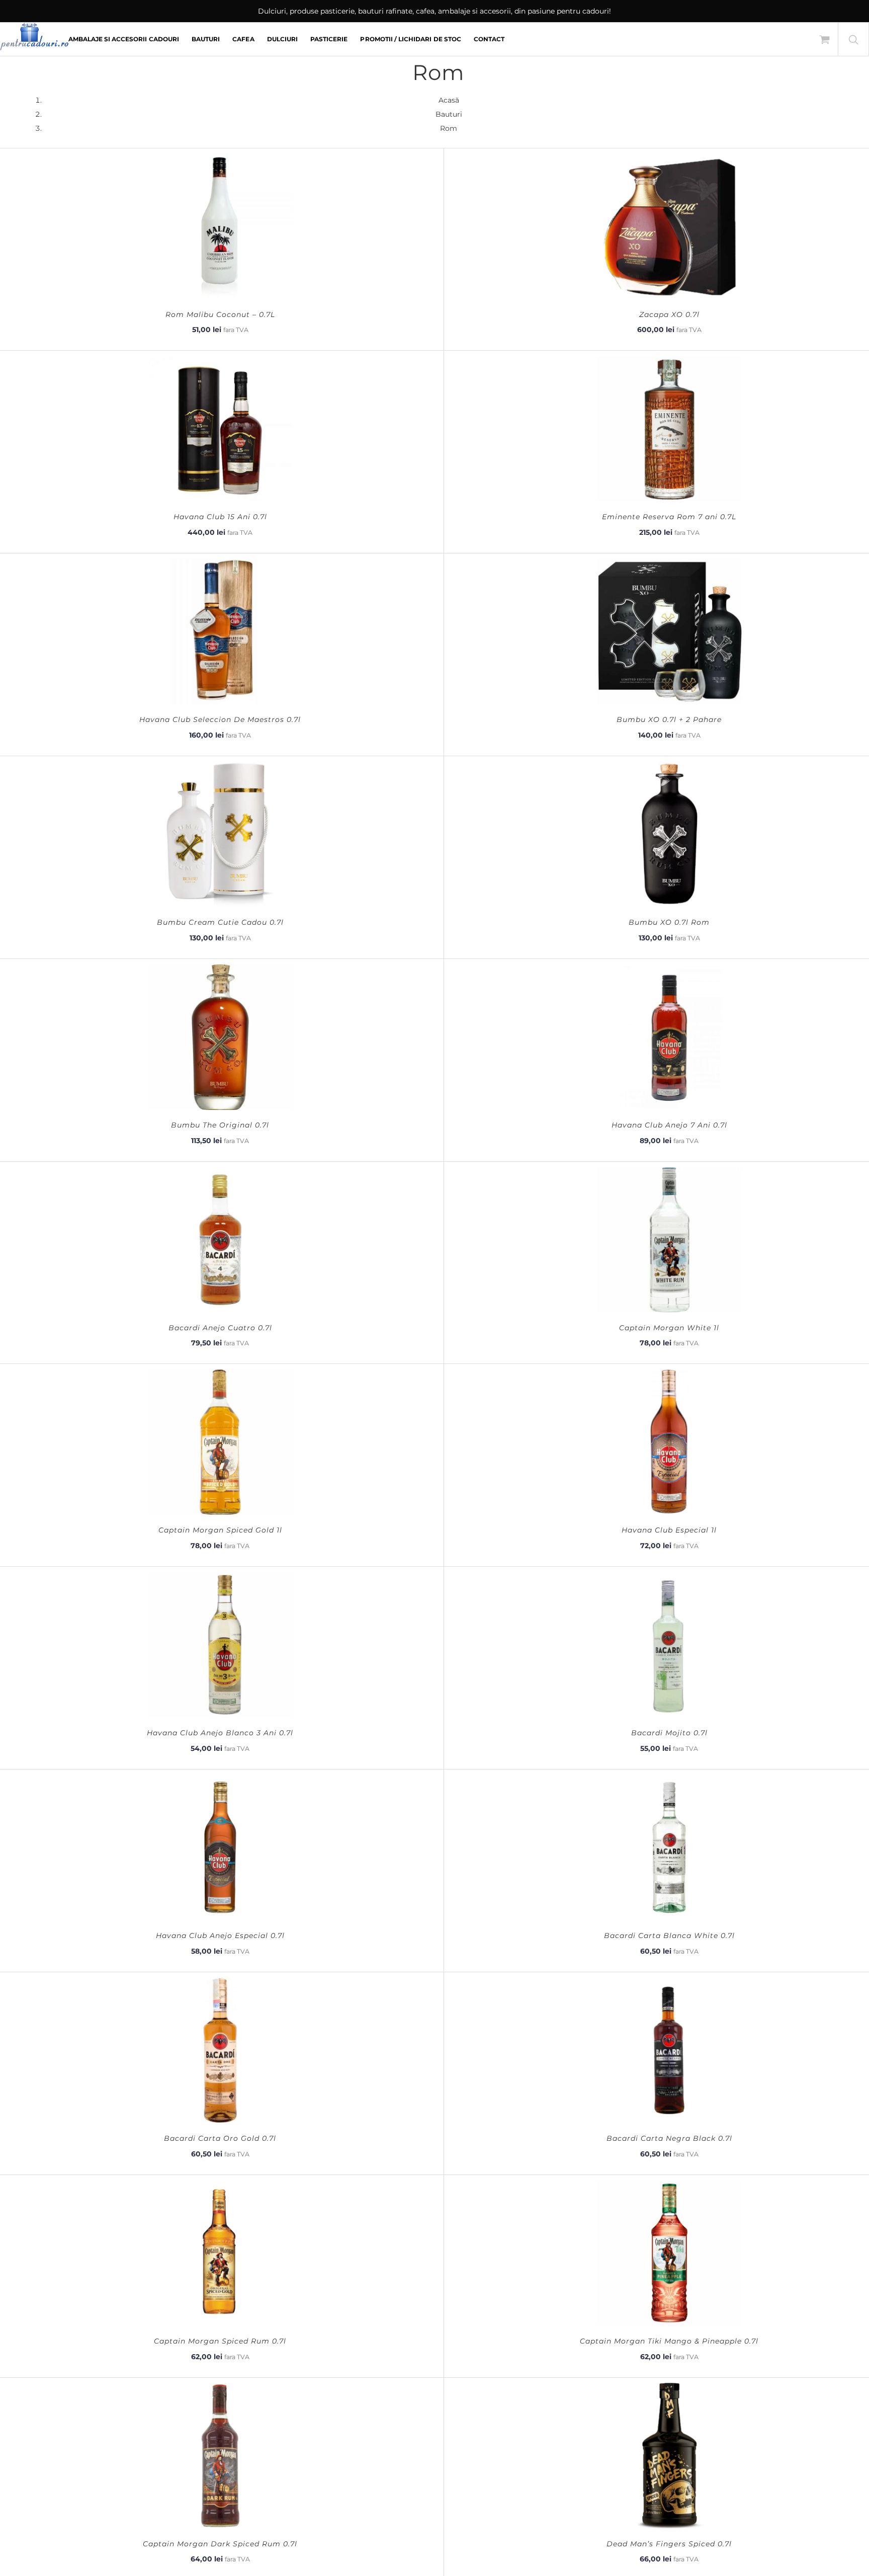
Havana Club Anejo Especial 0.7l (220, 1936)
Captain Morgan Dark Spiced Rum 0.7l (220, 2544)
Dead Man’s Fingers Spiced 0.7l (669, 2544)
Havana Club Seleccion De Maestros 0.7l (220, 719)
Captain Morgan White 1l (669, 1328)
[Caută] (853, 39)
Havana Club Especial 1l (669, 1530)
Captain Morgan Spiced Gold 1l (220, 1530)
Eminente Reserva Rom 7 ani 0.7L (669, 517)
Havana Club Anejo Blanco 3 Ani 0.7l (220, 1733)
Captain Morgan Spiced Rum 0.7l (220, 2341)
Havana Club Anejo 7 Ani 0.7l (669, 1125)
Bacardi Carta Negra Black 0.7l (669, 2138)
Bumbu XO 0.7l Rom (669, 922)
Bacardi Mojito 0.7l (669, 1733)
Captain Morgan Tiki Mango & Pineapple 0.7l (669, 2341)
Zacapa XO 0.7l (669, 314)
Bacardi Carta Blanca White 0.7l (669, 1936)
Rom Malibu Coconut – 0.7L (220, 314)
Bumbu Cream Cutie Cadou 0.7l (220, 922)
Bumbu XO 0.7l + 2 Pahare (669, 719)
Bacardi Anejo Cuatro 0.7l (220, 1328)
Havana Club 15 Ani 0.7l (220, 517)
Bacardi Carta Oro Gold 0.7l (220, 2138)
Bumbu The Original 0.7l (220, 1125)
